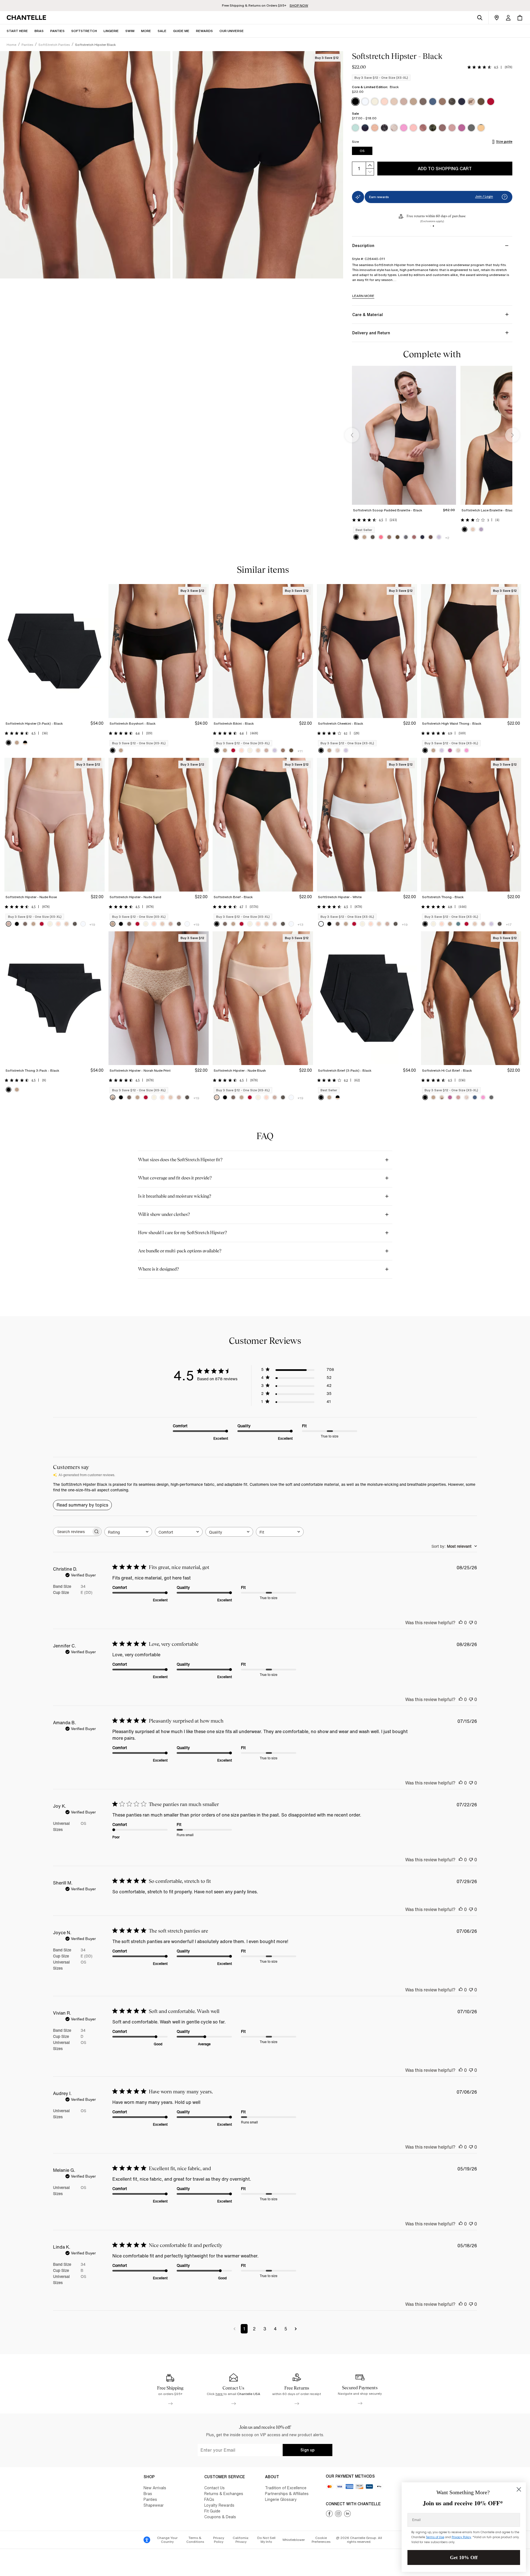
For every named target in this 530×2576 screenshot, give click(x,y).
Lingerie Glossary (281, 2499)
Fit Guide (212, 2511)
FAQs (209, 2499)
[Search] (480, 18)
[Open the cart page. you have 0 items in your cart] (520, 18)
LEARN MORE (363, 296)
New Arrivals (155, 2488)
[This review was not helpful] (471, 1623)
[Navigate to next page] (296, 2329)
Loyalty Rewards (219, 2505)
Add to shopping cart (445, 169)
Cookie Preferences (321, 2540)
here (219, 2394)
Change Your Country (167, 2540)
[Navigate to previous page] (234, 2329)
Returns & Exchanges (224, 2494)
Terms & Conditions (195, 2540)
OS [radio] (362, 151)
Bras (148, 2494)
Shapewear (154, 2505)
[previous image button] (352, 435)
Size (355, 142)
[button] (146, 31)
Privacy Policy (219, 2540)
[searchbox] (72, 1532)
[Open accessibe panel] (147, 2540)
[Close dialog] (519, 2489)
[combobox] (128, 1532)
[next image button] (512, 435)
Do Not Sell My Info (266, 2540)
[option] (355, 102)
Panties (150, 2499)
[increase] (370, 165)
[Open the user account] (508, 18)
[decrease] (370, 172)
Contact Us (214, 2488)
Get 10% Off (464, 2557)
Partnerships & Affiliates (287, 2494)
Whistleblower (294, 2540)
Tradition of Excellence (286, 2488)
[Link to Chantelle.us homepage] (27, 18)
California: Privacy (241, 2540)
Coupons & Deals (220, 2517)
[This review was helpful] (461, 1623)
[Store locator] (497, 18)
